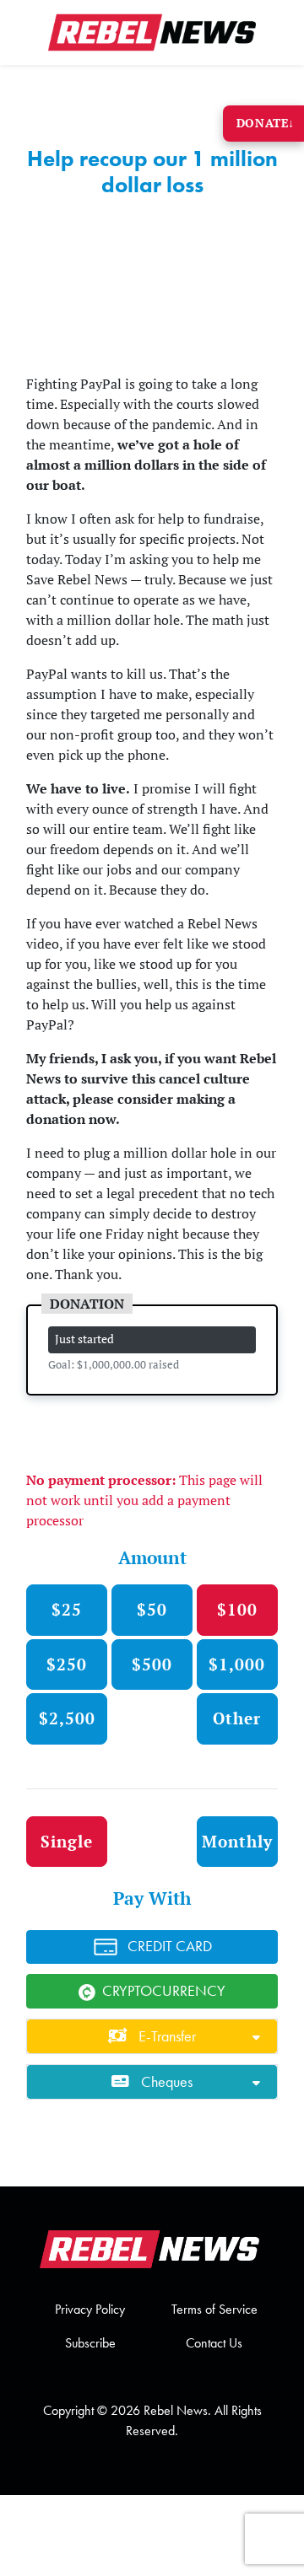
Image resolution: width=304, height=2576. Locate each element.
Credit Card (170, 1946)
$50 (152, 1609)
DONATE (266, 123)
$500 (152, 1664)
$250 (67, 1664)
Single (67, 1841)
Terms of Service (214, 2309)
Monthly (237, 1841)
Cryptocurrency (164, 1991)
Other (237, 1718)
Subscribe (90, 2343)
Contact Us (214, 2343)
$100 (237, 1609)
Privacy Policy (90, 2309)
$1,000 (237, 1664)
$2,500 (67, 1718)
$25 (67, 1609)
